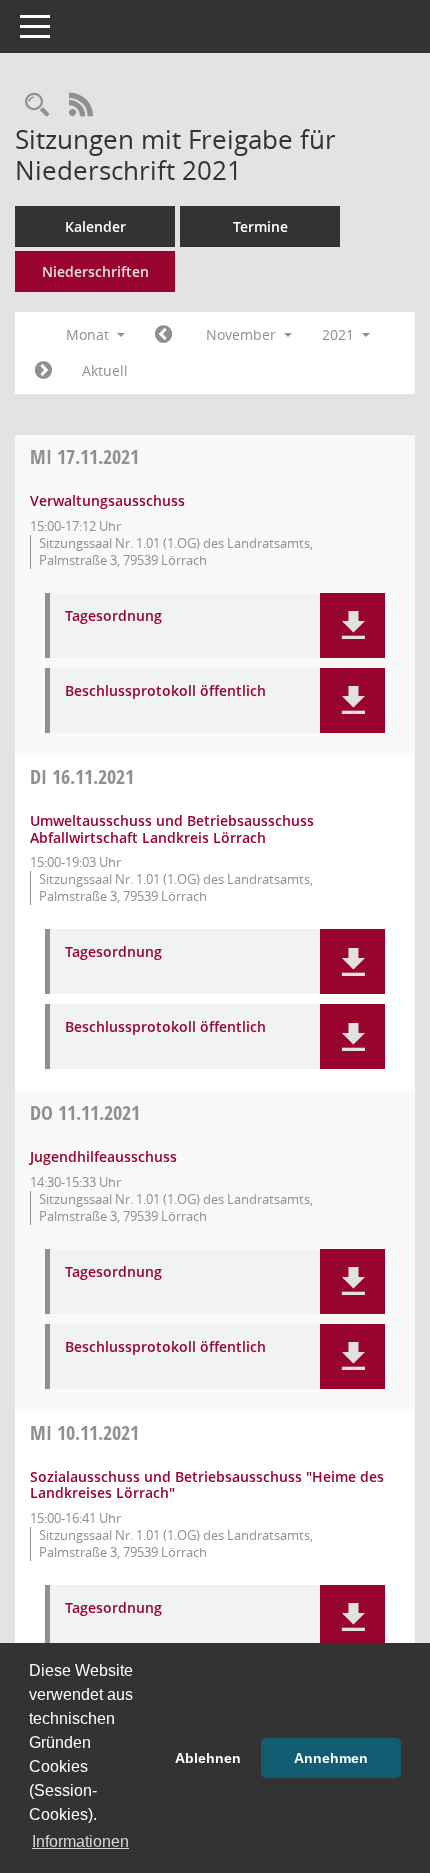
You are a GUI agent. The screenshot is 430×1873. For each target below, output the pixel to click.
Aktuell (105, 370)
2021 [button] (340, 334)
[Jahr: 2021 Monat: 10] (163, 335)
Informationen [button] (80, 1841)
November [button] (243, 334)
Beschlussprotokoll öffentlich (165, 691)
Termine (260, 226)
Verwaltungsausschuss (107, 500)
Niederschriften (95, 271)
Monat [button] (89, 334)
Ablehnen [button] (208, 1758)
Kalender (95, 226)
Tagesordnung (113, 616)
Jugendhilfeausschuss (103, 1156)
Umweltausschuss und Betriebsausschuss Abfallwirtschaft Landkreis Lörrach (172, 829)
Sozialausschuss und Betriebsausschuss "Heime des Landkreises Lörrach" (207, 1485)
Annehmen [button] (331, 1758)
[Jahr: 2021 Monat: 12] (43, 371)
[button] (352, 625)
